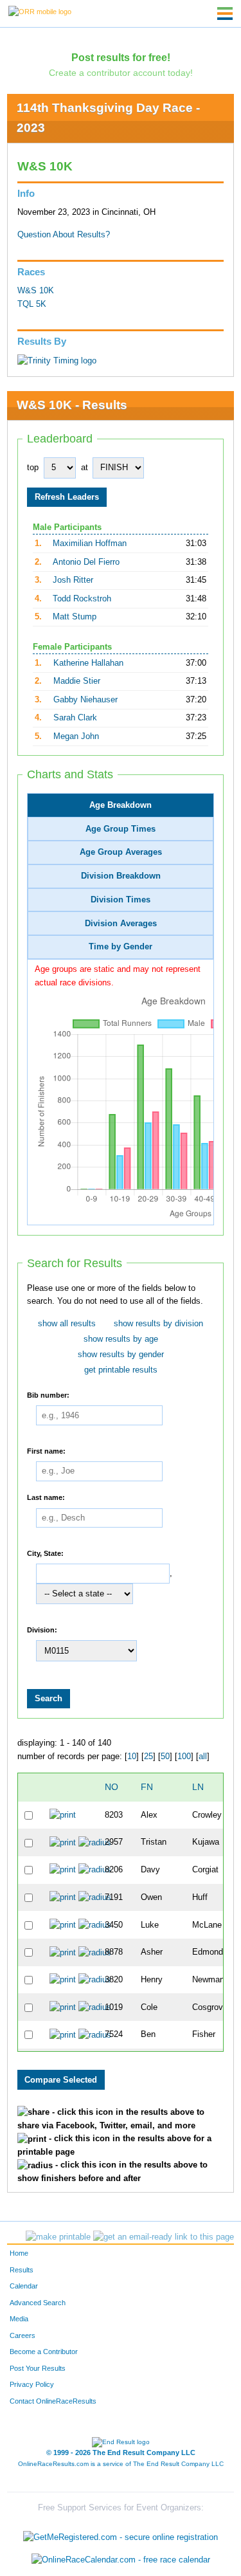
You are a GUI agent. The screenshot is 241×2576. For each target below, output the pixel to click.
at (85, 468)
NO (112, 1787)
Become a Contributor (44, 2352)
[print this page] (58, 2237)
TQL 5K (32, 304)
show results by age (121, 1339)
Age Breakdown (121, 805)
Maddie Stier (77, 681)
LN (198, 1787)
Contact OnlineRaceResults (53, 2401)
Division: (42, 1629)
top (33, 468)
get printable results (121, 1370)
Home (19, 2253)
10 (132, 1757)
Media (19, 2319)
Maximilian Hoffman (90, 544)
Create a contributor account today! (121, 73)
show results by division (158, 1324)
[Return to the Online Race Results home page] (40, 11)
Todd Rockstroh (82, 599)
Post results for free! (121, 57)
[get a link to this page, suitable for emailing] (164, 2237)
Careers (22, 2335)
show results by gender (121, 1355)
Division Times (121, 900)
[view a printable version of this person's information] (63, 1815)
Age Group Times (121, 829)
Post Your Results (38, 2368)
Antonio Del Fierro (86, 562)
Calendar (24, 2286)
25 (148, 1757)
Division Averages (121, 924)
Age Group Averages (121, 852)
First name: (46, 1450)
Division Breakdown (121, 876)
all (203, 1757)
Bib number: (48, 1394)
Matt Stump (75, 617)
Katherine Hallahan (88, 663)
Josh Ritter (73, 580)
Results (22, 2270)
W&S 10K (36, 291)
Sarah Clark (75, 718)
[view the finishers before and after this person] (95, 1842)
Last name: (46, 1497)
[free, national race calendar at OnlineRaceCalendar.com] (121, 2560)
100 (184, 1757)
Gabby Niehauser (85, 700)
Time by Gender (121, 947)
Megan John (76, 736)
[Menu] (225, 14)
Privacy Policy (32, 2384)
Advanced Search (38, 2303)
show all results (67, 1324)
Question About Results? (64, 235)
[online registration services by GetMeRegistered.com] (121, 2534)
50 (165, 1757)
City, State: (45, 1553)
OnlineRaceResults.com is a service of (121, 2464)
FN (147, 1787)
